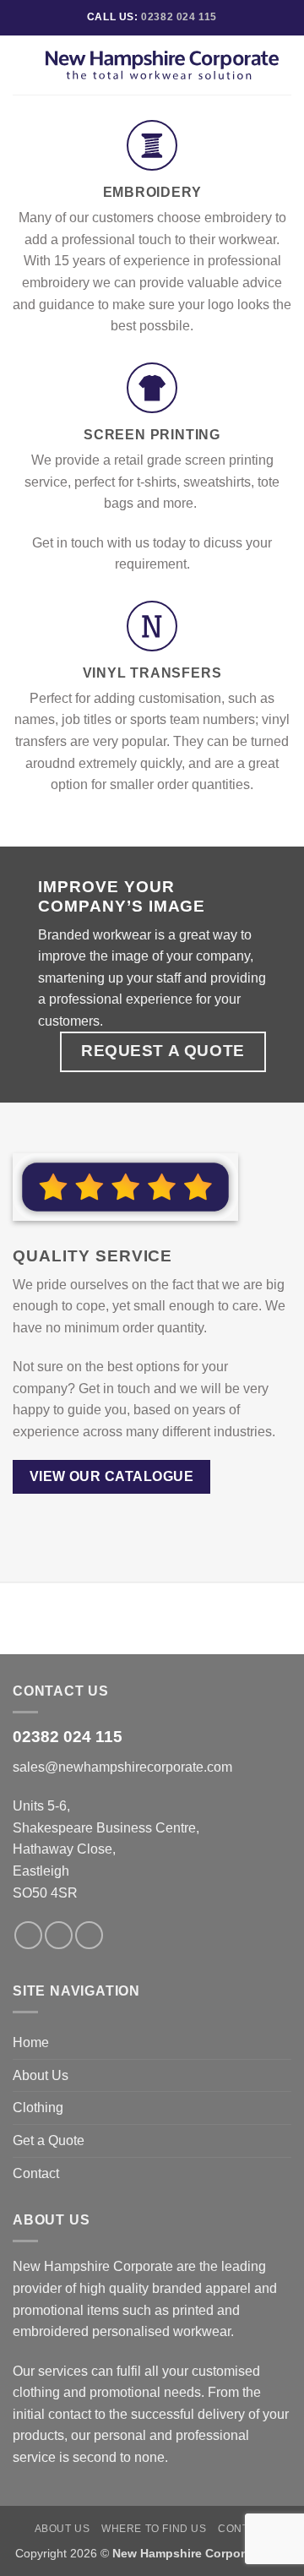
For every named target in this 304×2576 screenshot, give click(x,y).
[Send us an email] (59, 1935)
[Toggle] (281, 2075)
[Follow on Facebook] (28, 1935)
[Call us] (89, 1935)
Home (31, 2042)
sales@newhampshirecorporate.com (122, 1767)
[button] (23, 65)
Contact (36, 2173)
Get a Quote (49, 2140)
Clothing (38, 2108)
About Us (41, 2075)
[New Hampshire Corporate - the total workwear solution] (162, 65)
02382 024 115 (179, 17)
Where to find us (154, 2529)
